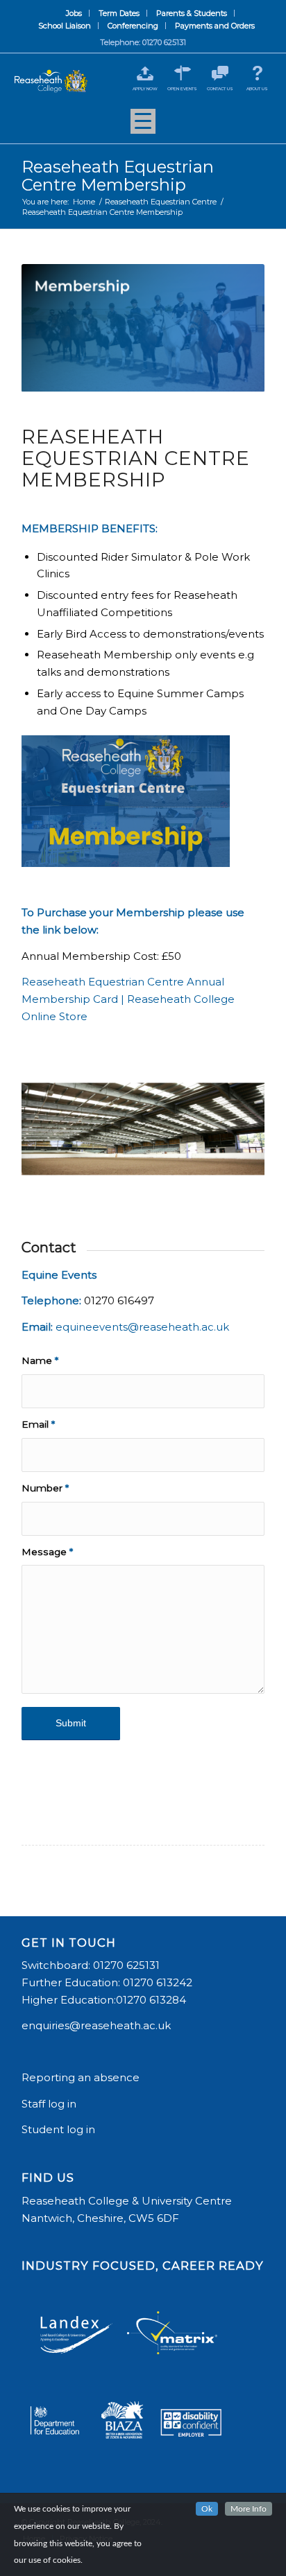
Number (45, 1488)
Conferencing (133, 26)
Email (38, 1424)
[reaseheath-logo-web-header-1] (51, 81)
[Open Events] (182, 73)
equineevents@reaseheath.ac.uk (142, 1327)
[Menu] (143, 126)
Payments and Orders (215, 26)
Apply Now (145, 89)
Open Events (182, 89)
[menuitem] (74, 13)
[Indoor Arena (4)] (249, 1185)
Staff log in (49, 2104)
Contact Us (220, 89)
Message (47, 1552)
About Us (257, 89)
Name (40, 1360)
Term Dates (119, 13)
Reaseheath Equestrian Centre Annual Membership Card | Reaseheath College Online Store (128, 999)
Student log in (60, 2129)
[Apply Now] (145, 73)
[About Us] (257, 73)
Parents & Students (192, 13)
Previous (53, 1120)
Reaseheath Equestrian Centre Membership (118, 176)
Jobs (74, 13)
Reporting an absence (82, 2077)
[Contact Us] (220, 73)
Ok (207, 2509)
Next (233, 1120)
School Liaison (65, 26)
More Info (249, 2509)
